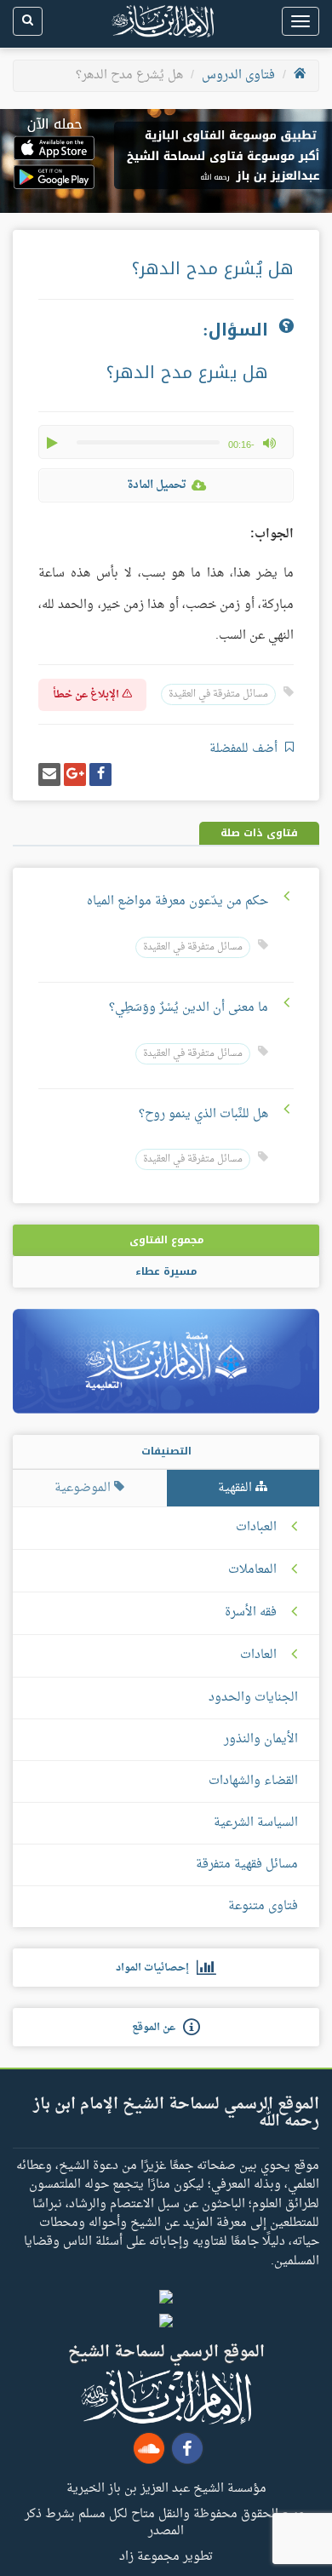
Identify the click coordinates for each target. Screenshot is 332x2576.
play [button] (54, 443)
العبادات (256, 1528)
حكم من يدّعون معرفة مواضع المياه (177, 901)
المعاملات (252, 1570)
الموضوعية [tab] (84, 1488)
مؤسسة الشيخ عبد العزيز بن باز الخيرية (166, 2487)
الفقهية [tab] (237, 1488)
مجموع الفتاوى (166, 1240)
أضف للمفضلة (245, 749)
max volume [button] (269, 443)
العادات (258, 1655)
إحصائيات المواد (156, 1968)
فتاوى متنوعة (263, 1906)
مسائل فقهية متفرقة (247, 1865)
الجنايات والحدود (253, 1698)
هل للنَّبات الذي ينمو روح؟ (203, 1114)
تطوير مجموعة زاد (166, 2556)
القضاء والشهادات (253, 1781)
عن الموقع (157, 2028)
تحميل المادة (157, 485)
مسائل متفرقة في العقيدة (218, 694)
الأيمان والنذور (261, 1739)
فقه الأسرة (251, 1613)
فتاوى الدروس (238, 75)
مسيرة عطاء (166, 1271)
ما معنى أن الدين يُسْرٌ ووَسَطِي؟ (189, 1008)
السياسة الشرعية (256, 1823)
